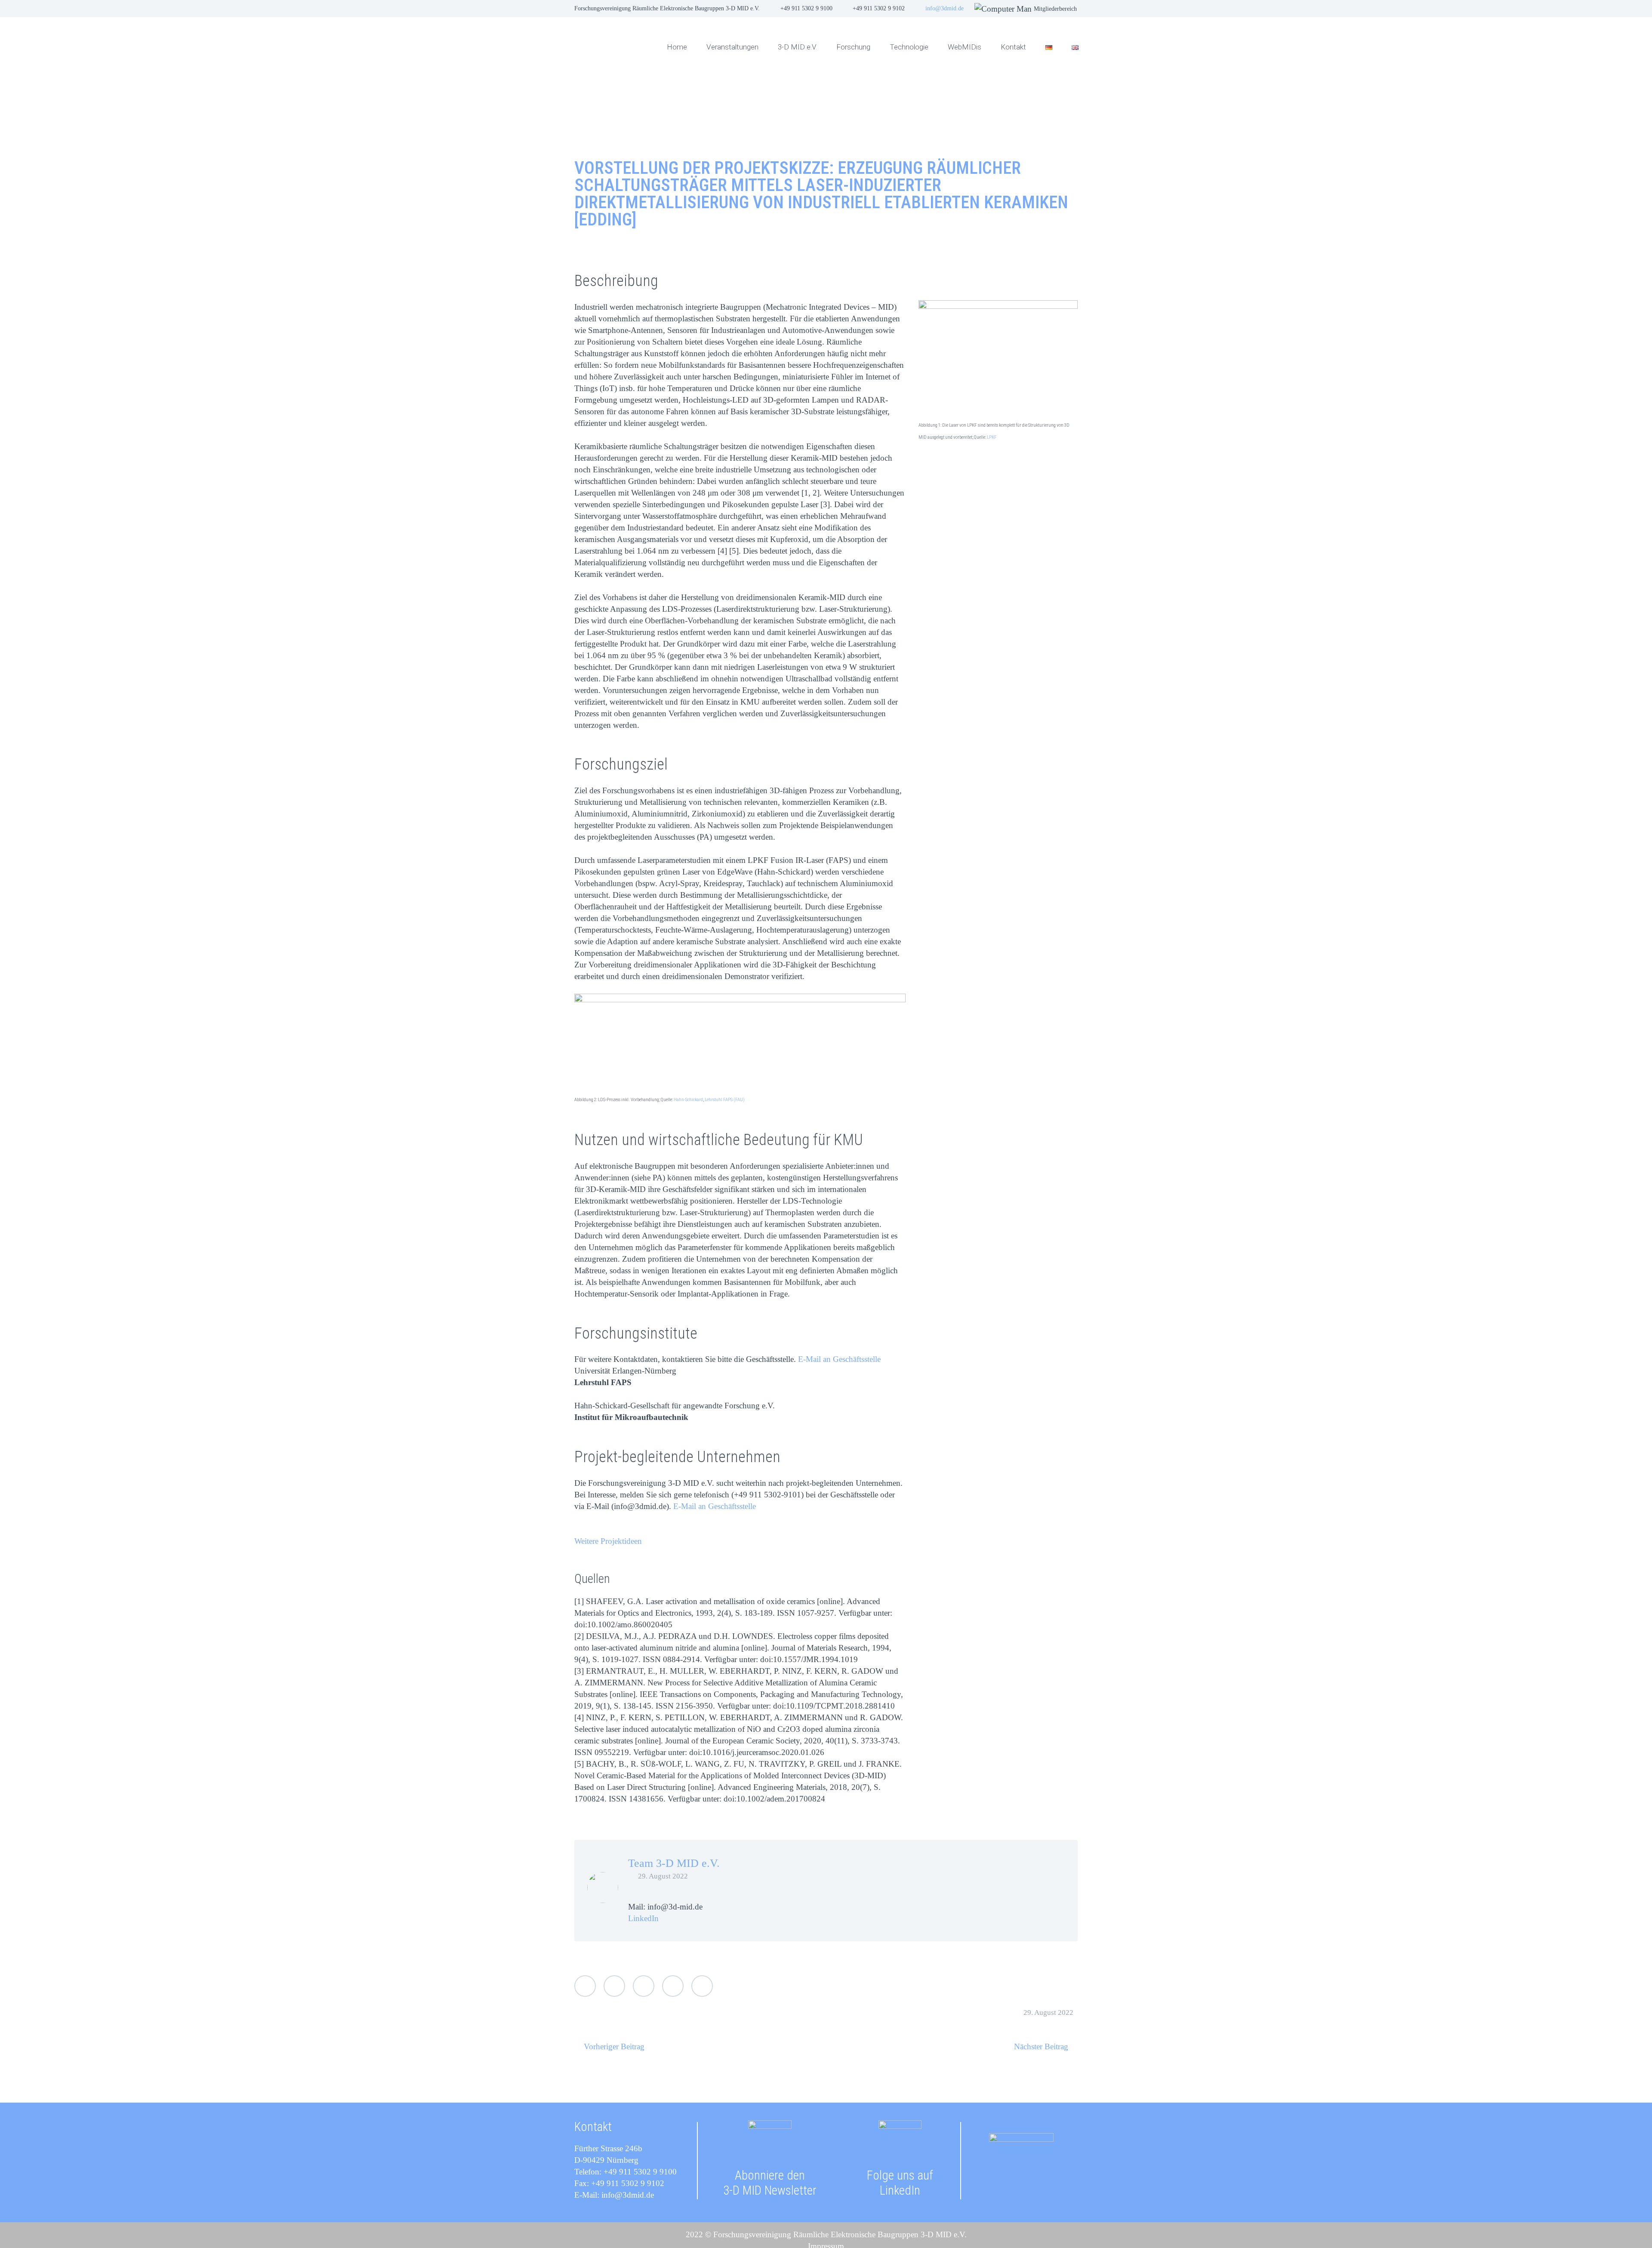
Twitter (585, 1986)
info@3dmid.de (945, 8)
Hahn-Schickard (688, 1100)
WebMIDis (965, 47)
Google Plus (644, 1986)
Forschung (853, 47)
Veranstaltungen (732, 47)
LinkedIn (643, 1918)
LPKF (992, 437)
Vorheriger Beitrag (614, 2046)
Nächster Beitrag (1041, 2046)
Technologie (909, 47)
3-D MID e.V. (797, 47)
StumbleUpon (702, 1986)
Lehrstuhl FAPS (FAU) (725, 1100)
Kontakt (1013, 47)
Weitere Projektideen (608, 1541)
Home (677, 47)
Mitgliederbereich (1055, 9)
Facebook (614, 1986)
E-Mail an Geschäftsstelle (839, 1359)
